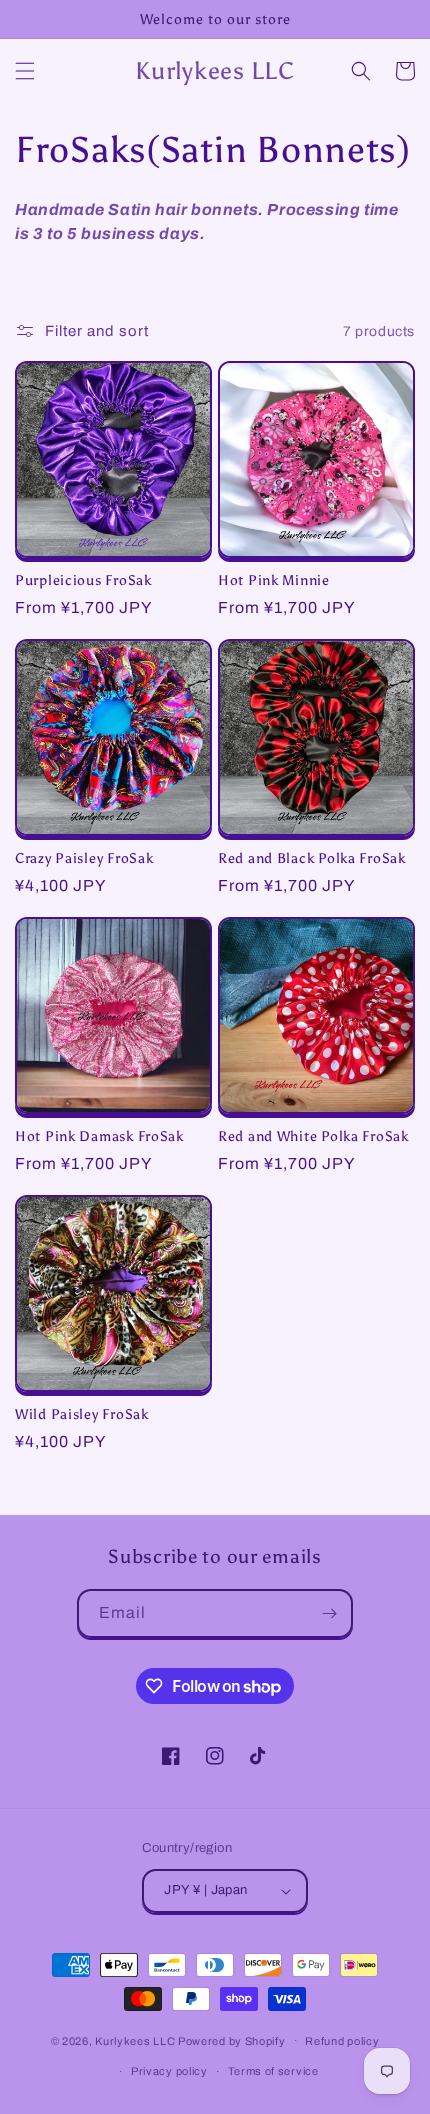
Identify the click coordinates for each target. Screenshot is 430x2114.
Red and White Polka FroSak (313, 1136)
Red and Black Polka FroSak (312, 858)
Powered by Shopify (232, 2040)
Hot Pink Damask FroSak (99, 1136)
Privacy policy (169, 2071)
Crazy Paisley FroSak (84, 858)
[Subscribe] (329, 1613)
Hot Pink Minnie (274, 580)
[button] (25, 71)
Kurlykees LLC (135, 2040)
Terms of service (273, 2071)
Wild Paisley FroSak (82, 1414)
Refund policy (342, 2041)
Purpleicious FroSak (83, 580)
